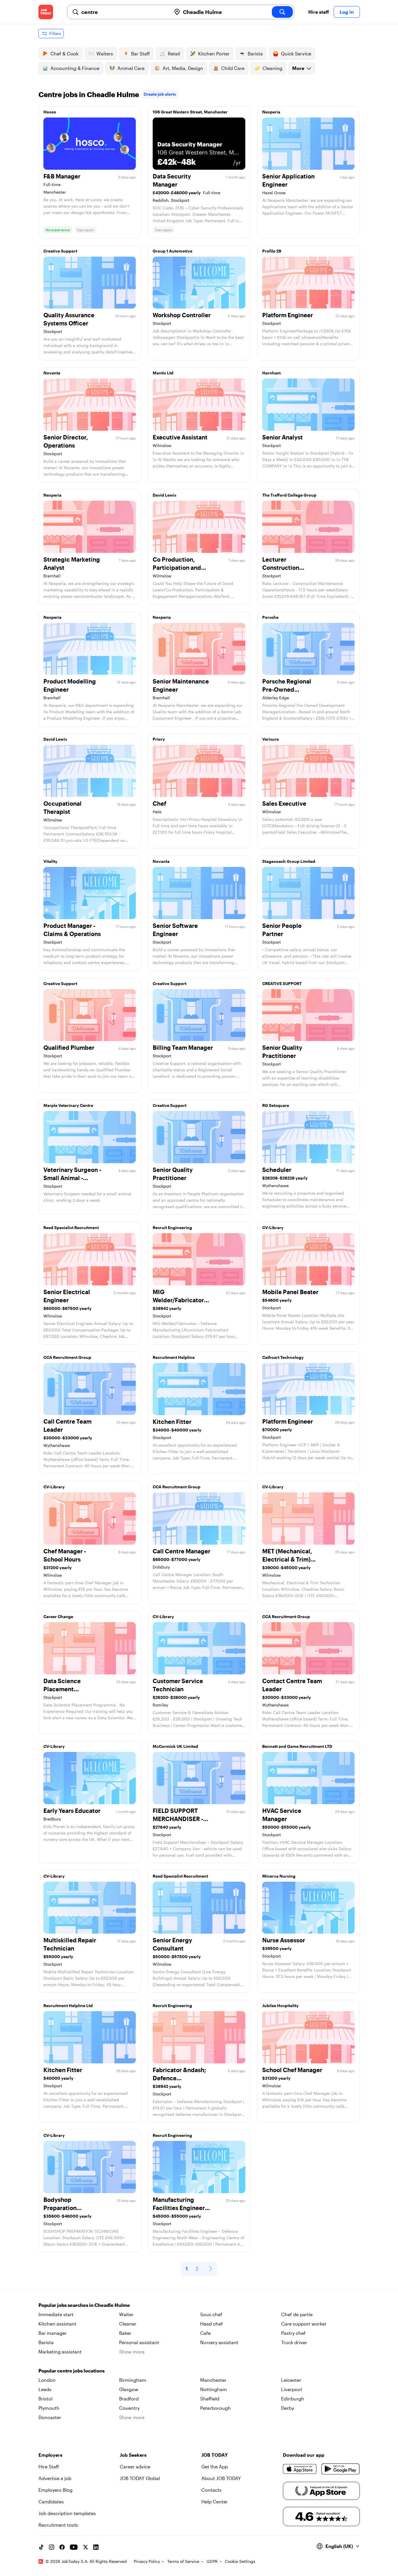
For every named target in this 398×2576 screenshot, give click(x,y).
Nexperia (271, 112)
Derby (288, 2408)
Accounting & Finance (75, 68)
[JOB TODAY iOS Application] (300, 2469)
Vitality (50, 861)
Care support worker (304, 2324)
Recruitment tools (58, 2525)
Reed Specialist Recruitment (71, 1227)
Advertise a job (55, 2478)
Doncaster (50, 2417)
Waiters (105, 54)
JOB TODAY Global (140, 2478)
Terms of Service (183, 2561)
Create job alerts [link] (160, 94)
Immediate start (56, 2314)
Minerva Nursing (279, 1876)
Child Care (233, 68)
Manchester (213, 2380)
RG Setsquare (276, 1105)
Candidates (51, 2501)
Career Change (58, 1616)
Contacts (212, 2490)
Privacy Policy (147, 2561)
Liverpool (292, 2389)
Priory (159, 739)
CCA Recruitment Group (67, 1357)
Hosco (50, 112)
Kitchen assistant (57, 2324)
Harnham (272, 373)
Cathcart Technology (283, 1357)
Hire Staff (49, 2467)
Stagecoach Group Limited (289, 861)
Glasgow (129, 2389)
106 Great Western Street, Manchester (190, 112)
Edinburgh (293, 2399)
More (298, 68)
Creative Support (60, 251)
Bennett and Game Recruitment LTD (297, 1746)
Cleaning (272, 68)
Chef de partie (297, 2314)
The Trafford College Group (289, 495)
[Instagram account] (52, 2547)
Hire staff (319, 12)
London (47, 2380)
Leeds (45, 2389)
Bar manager (53, 2333)
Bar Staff (140, 54)
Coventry (129, 2408)
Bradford (129, 2399)
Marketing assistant (60, 2352)
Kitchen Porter (214, 54)
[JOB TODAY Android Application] (340, 2469)
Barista (255, 54)
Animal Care (131, 68)
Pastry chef (293, 2333)
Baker (125, 2333)
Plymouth (49, 2408)
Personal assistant (139, 2342)
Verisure (271, 739)
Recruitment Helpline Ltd (68, 2005)
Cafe (205, 2333)
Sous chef (211, 2314)
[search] (282, 12)
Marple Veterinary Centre (68, 1105)
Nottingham (214, 2389)
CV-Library (273, 1227)
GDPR (212, 2561)
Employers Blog (56, 2490)
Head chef (212, 2324)
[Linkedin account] (96, 2547)
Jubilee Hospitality (280, 2005)
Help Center (215, 2501)
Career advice (135, 2467)
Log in (347, 12)
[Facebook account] (62, 2547)
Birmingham (133, 2380)
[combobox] (124, 12)
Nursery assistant (219, 2342)
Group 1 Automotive (172, 251)
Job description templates (67, 2513)
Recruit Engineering (172, 1227)
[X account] (85, 2547)
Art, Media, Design (183, 68)
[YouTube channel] (74, 2547)
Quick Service (296, 54)
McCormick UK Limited (175, 1746)
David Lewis (164, 495)
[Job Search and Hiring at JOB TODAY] (46, 12)
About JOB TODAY (221, 2478)
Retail (174, 54)
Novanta (52, 373)
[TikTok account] (41, 2547)
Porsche (270, 617)
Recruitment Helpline (174, 1357)
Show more (132, 2352)
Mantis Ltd (163, 373)
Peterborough (215, 2408)
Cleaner (128, 2324)
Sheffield (210, 2399)
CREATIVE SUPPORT (282, 983)
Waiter (126, 2314)
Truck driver (294, 2342)
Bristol (45, 2399)
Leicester (291, 2380)
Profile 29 (272, 251)
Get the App (215, 2467)
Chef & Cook (64, 54)
